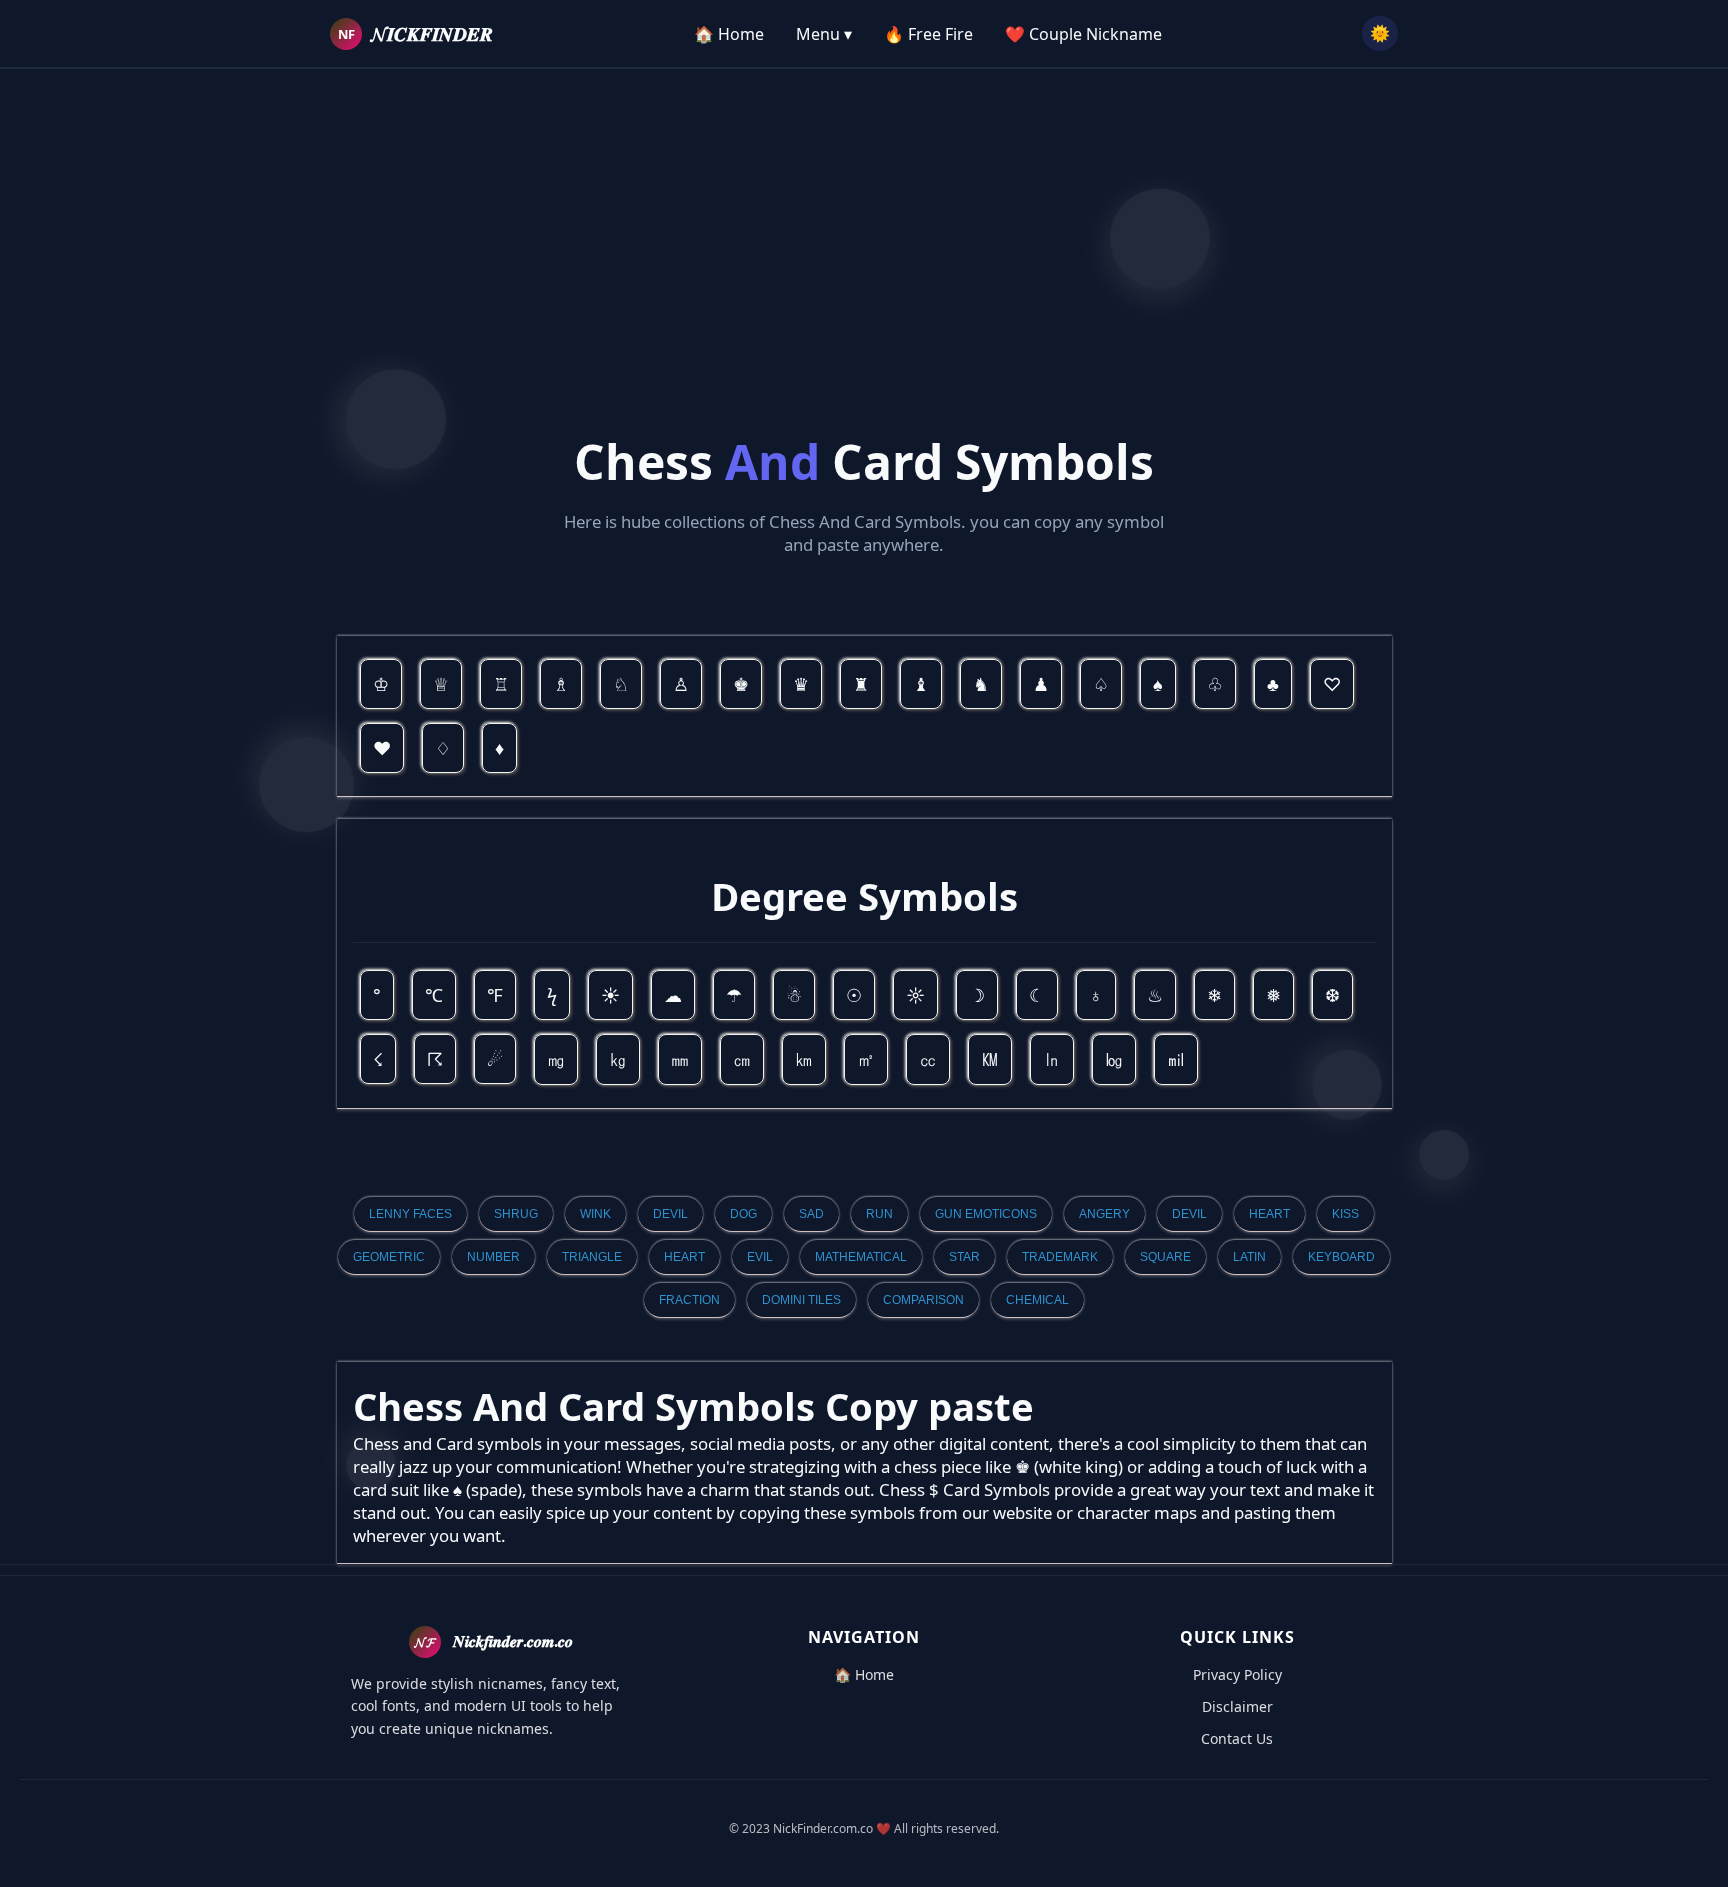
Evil (760, 1257)
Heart (1269, 1214)
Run (879, 1214)
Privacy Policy (1237, 1674)
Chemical (1037, 1300)
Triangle (592, 1257)
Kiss (1345, 1214)
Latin (1249, 1257)
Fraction (689, 1300)
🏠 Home (729, 34)
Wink (595, 1214)
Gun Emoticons (986, 1214)
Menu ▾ (824, 34)
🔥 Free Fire (928, 34)
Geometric (389, 1257)
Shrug (516, 1214)
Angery (1104, 1214)
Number (493, 1257)
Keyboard (1341, 1257)
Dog (743, 1214)
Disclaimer (1237, 1706)
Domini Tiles (801, 1300)
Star (964, 1257)
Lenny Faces (410, 1214)
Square (1165, 1257)
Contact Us (1237, 1738)
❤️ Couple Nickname (1083, 34)
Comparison (923, 1300)
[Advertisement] (864, 209)
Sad (811, 1214)
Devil (670, 1214)
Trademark (1060, 1257)
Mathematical (861, 1257)
